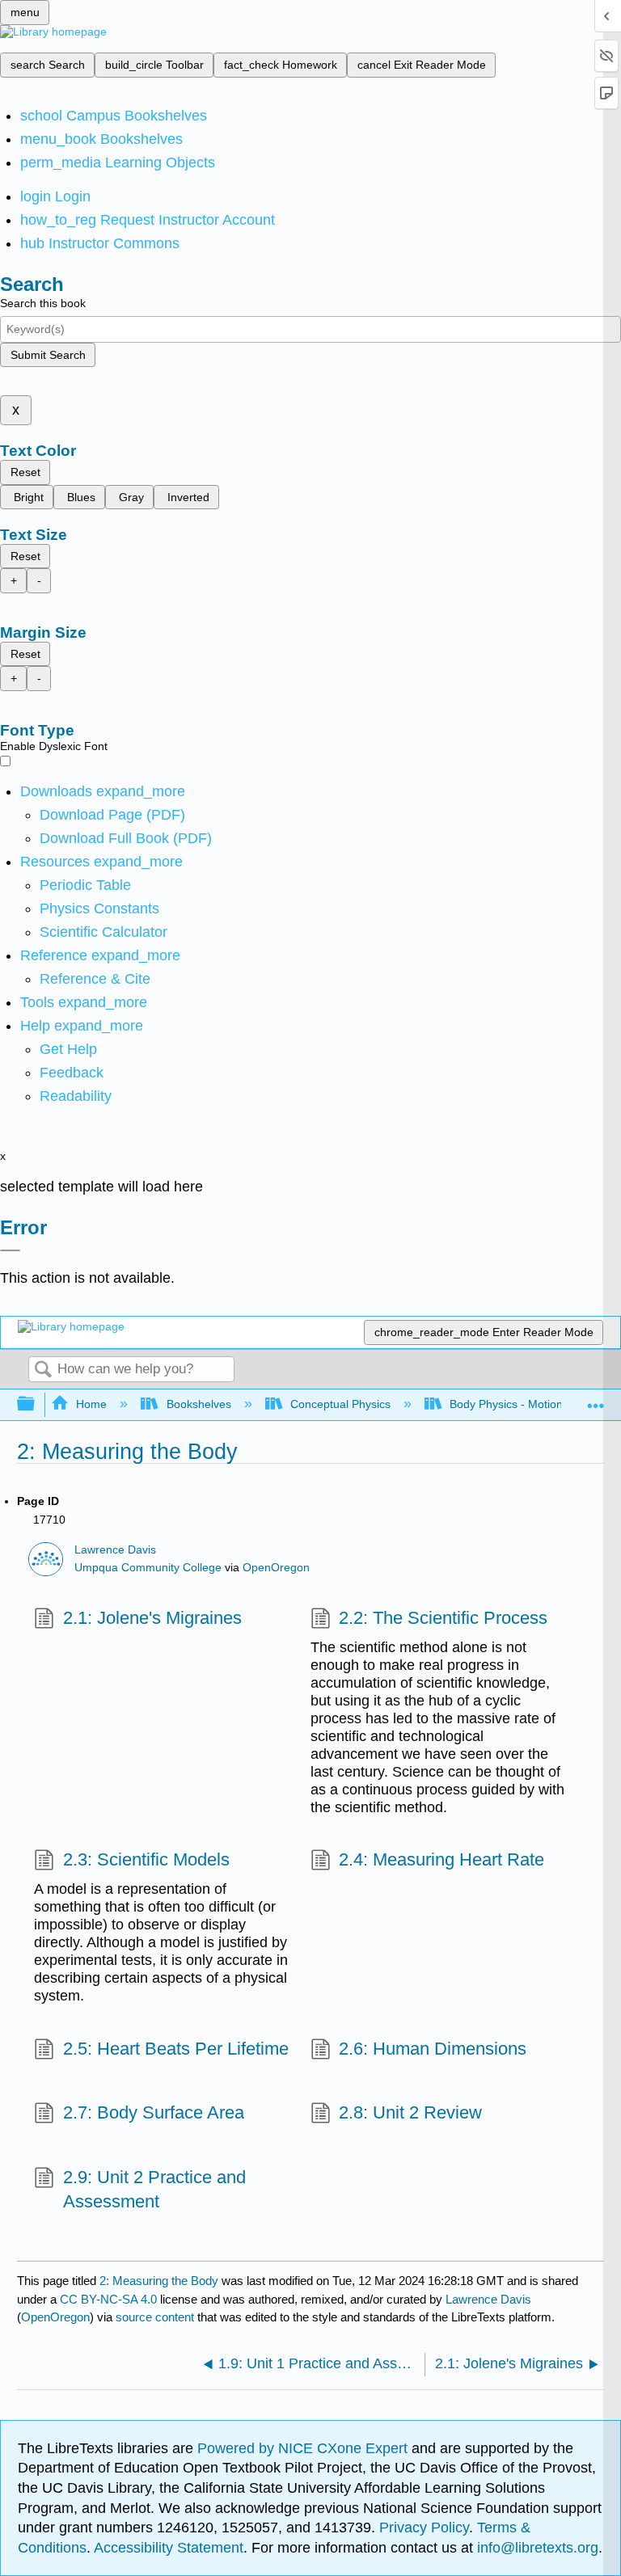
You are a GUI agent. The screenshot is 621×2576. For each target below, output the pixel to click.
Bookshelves (199, 1404)
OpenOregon (276, 1568)
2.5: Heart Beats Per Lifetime (175, 2049)
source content (155, 2317)
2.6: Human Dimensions (433, 2049)
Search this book (43, 303)
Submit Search (48, 355)
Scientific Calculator (103, 932)
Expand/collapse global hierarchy (36, 1404)
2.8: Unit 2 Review (410, 2112)
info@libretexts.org (536, 2548)
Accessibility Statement (169, 2548)
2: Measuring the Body (159, 2281)
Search (43, 1370)
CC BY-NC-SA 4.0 (108, 2299)
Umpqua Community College (148, 1568)
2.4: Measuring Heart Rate (441, 1859)
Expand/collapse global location (596, 1400)
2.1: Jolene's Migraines (152, 1618)
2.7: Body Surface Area (153, 2112)
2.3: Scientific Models (146, 1859)
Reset (25, 472)
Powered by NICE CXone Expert (304, 2448)
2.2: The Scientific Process (443, 1618)
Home (91, 1404)
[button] (72, 1073)
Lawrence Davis (115, 1550)
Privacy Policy (424, 2528)
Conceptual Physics (340, 1404)
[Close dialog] (10, 1250)
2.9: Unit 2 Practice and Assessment (154, 2190)
